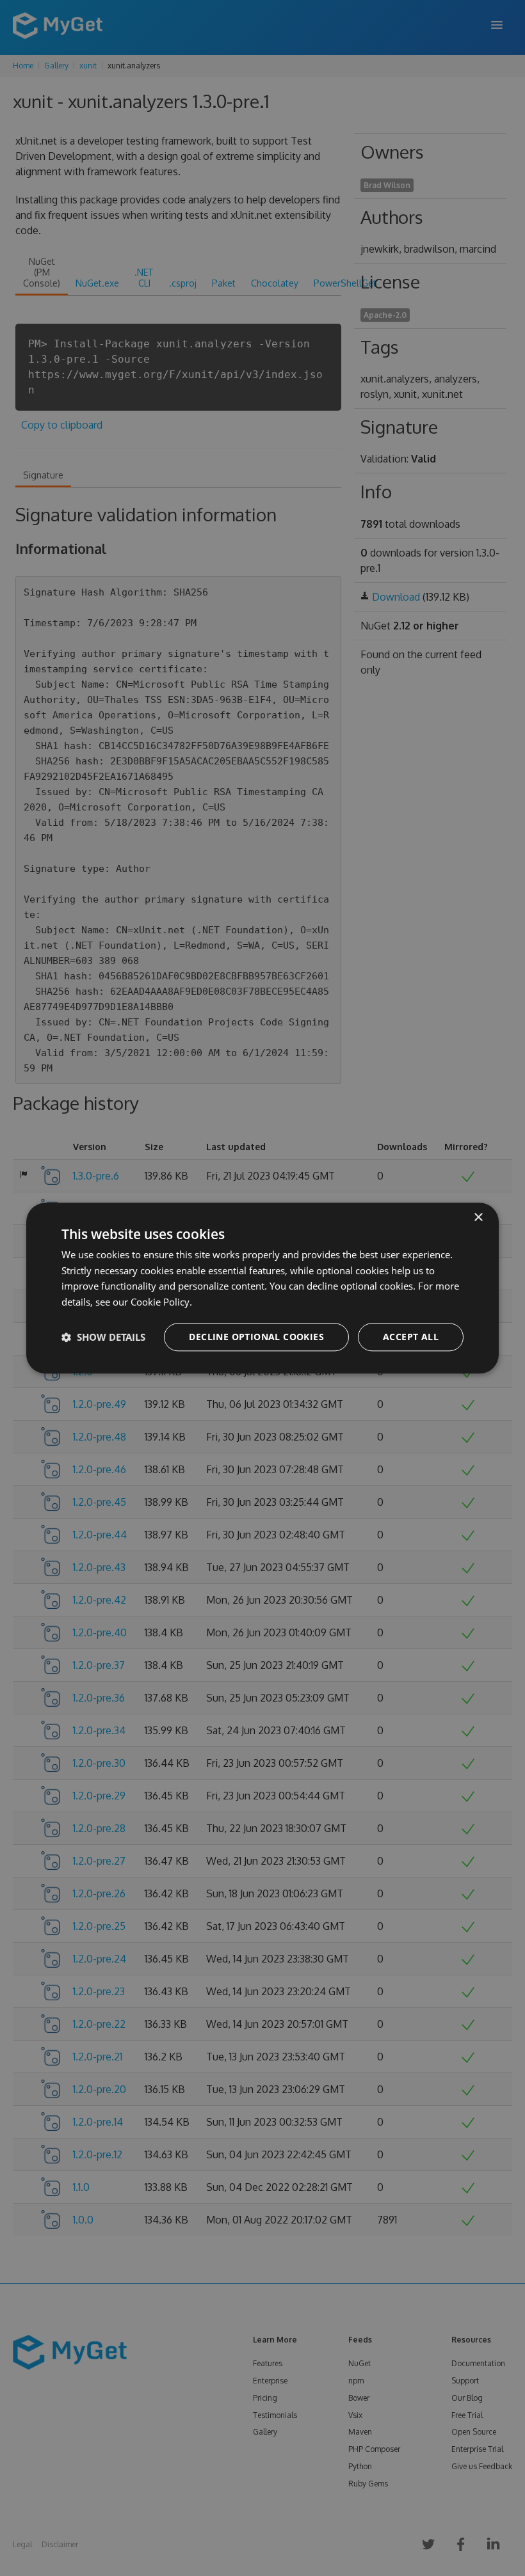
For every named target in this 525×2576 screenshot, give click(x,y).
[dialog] (262, 1288)
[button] (103, 1337)
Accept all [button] (411, 1337)
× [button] (478, 1218)
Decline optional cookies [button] (256, 1337)
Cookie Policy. (161, 1302)
